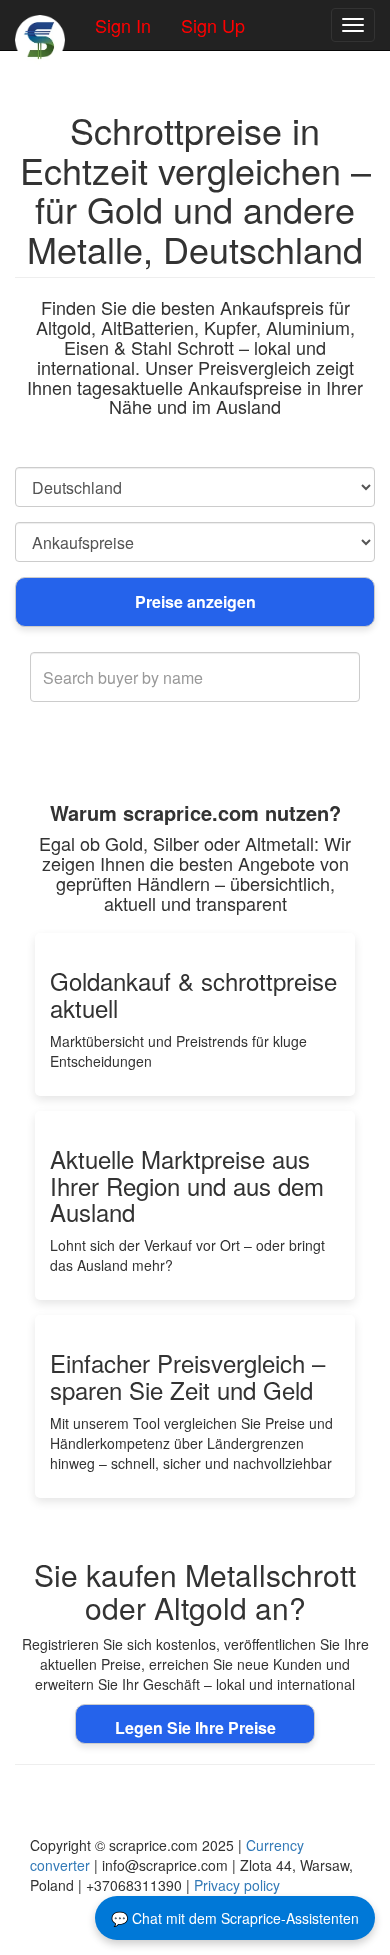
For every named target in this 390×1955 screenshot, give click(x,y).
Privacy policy (237, 1885)
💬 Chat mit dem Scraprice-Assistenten (235, 1918)
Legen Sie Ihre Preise (195, 1727)
